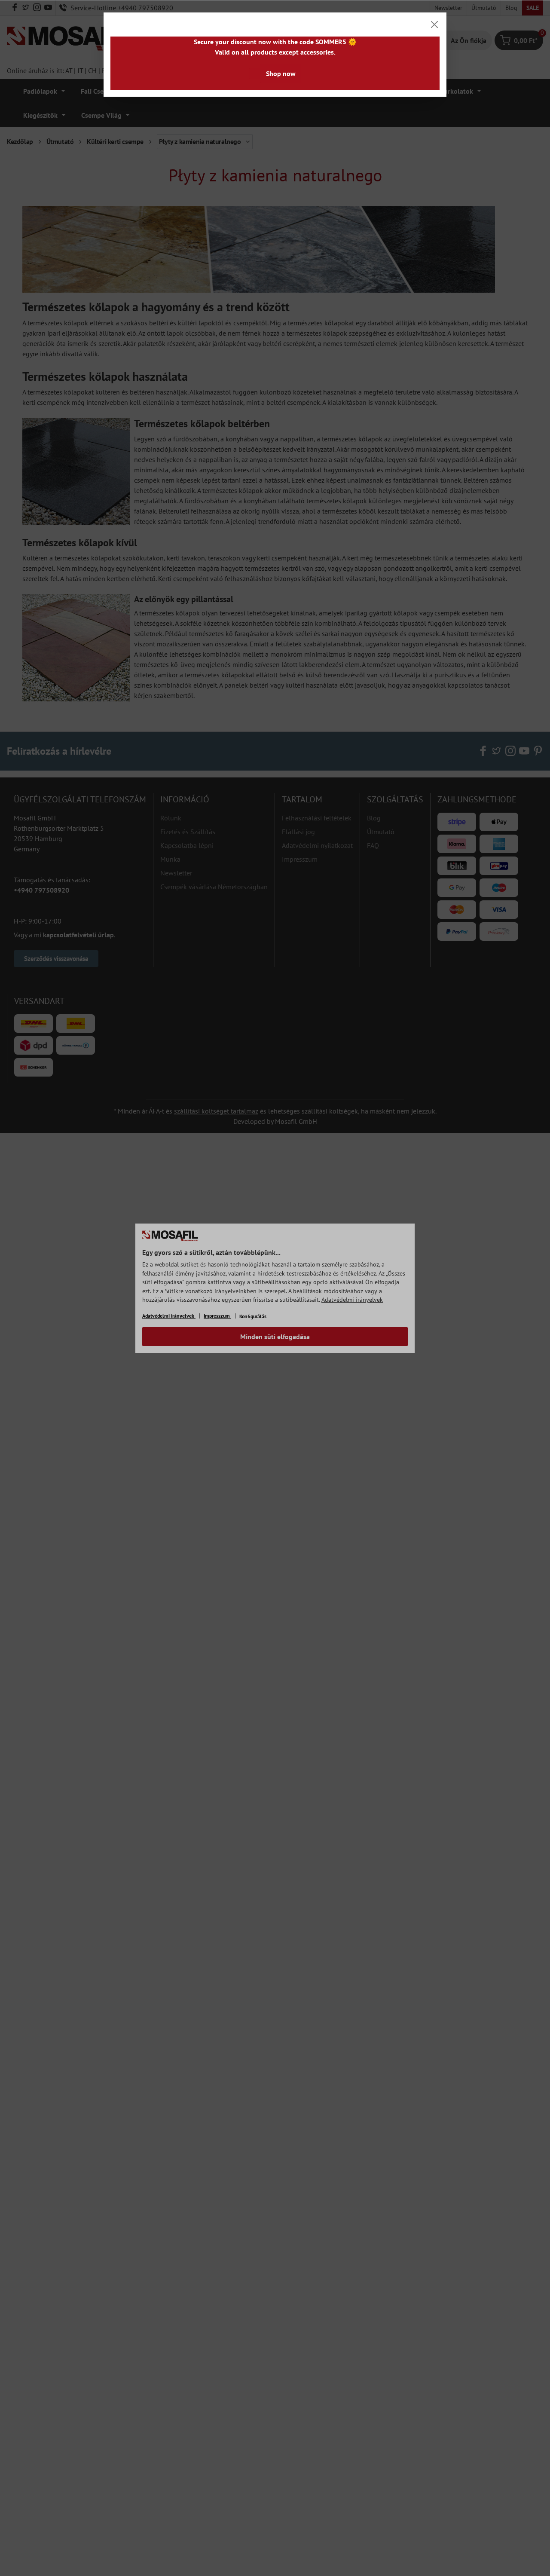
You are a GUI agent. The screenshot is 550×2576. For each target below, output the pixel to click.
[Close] (434, 24)
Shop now (281, 73)
